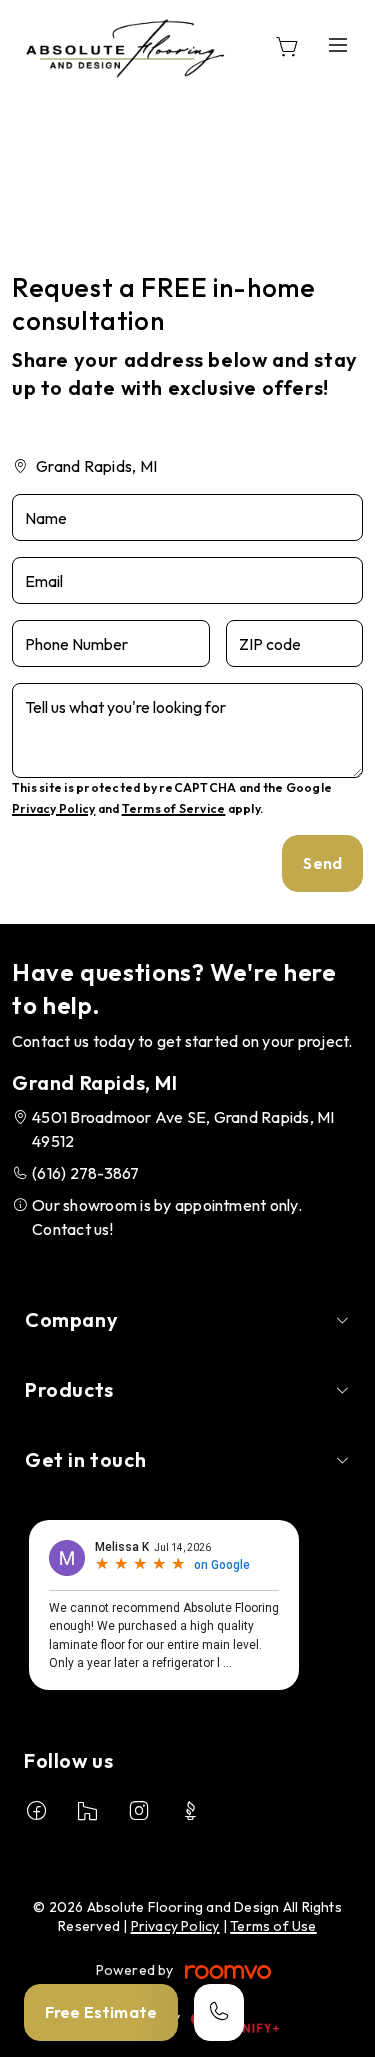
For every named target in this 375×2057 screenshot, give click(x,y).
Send (322, 863)
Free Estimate (101, 2012)
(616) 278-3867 (85, 1173)
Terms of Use (273, 1926)
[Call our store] (219, 2012)
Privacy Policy (53, 808)
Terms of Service (174, 808)
